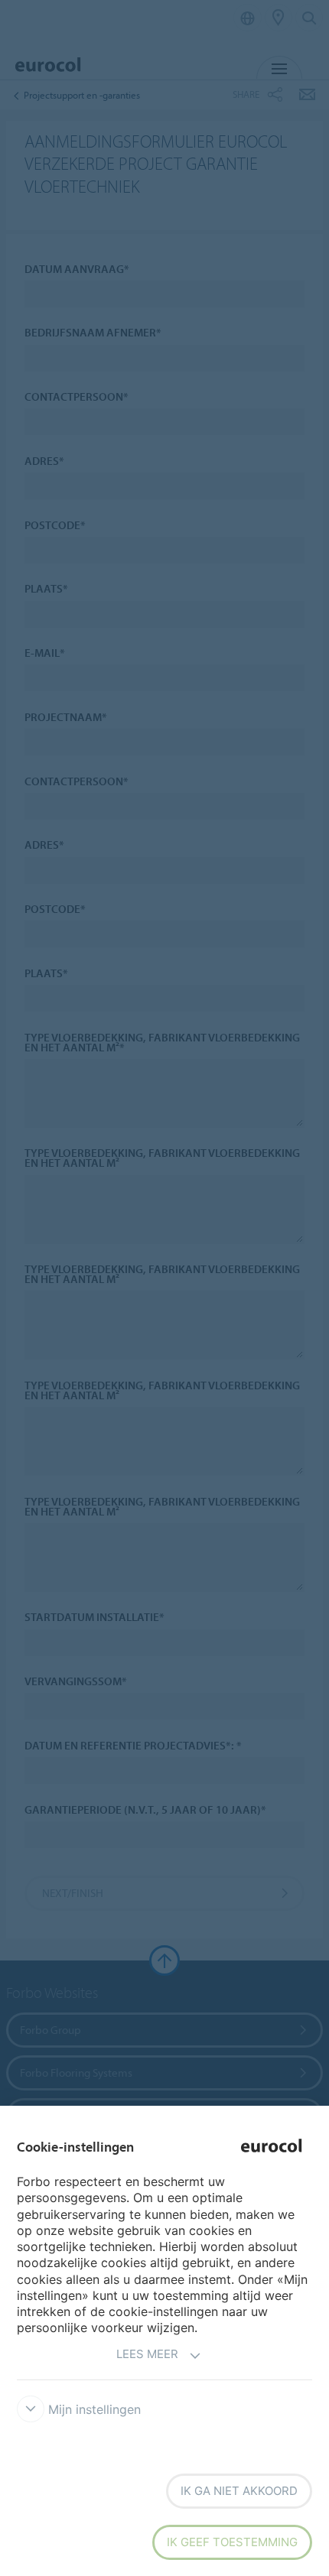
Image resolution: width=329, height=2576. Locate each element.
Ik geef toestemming (232, 2542)
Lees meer (147, 2354)
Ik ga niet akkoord (239, 2491)
